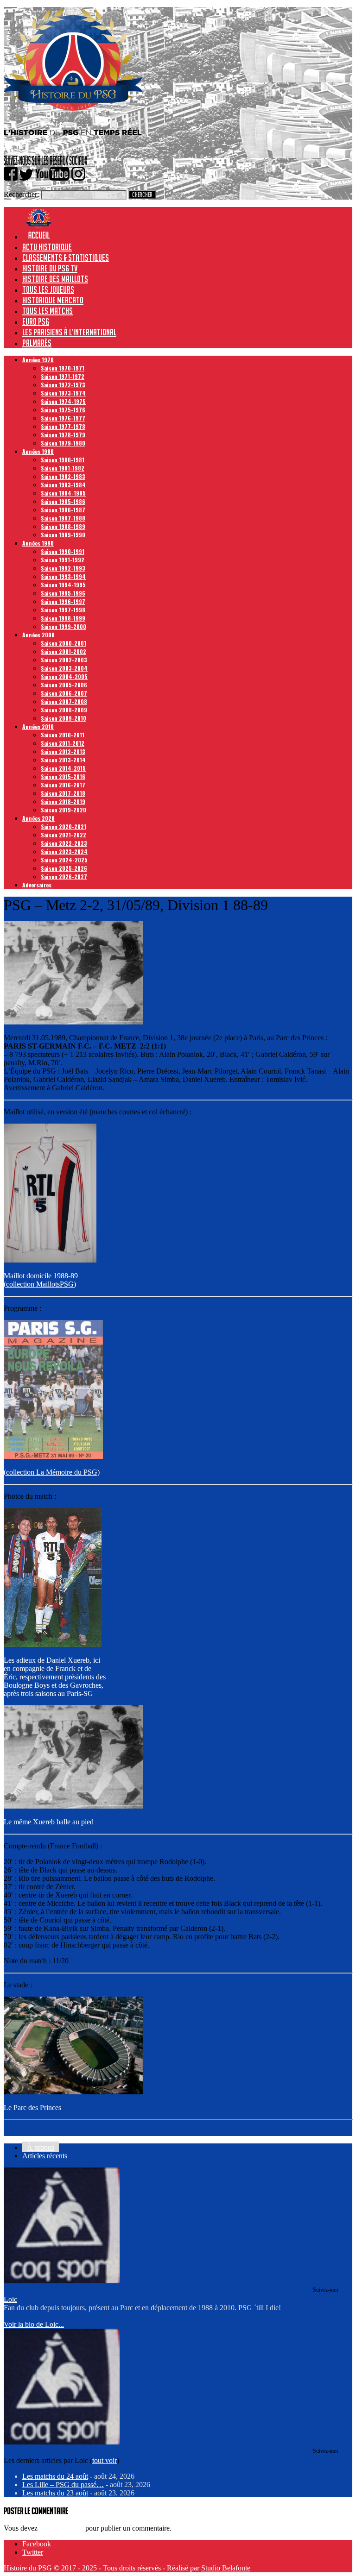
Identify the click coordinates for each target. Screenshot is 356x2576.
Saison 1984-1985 (63, 493)
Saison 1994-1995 (63, 585)
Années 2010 (38, 726)
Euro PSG (36, 321)
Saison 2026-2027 (64, 876)
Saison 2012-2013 (63, 751)
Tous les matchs (48, 311)
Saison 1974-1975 (63, 401)
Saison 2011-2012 (63, 743)
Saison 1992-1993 (63, 568)
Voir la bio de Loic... (34, 2324)
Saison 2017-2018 (63, 793)
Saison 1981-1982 (63, 468)
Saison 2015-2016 (63, 776)
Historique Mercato (53, 300)
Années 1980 (38, 451)
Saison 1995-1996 (63, 593)
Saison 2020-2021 (64, 826)
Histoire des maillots (55, 279)
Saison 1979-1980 (63, 443)
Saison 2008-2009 (64, 710)
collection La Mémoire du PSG (52, 1472)
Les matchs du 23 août (55, 2493)
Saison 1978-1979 (63, 435)
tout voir (105, 2460)
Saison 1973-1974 (63, 393)
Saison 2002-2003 (64, 660)
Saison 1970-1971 (63, 368)
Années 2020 (38, 818)
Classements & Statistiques (66, 258)
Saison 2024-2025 (64, 860)
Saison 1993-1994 (63, 576)
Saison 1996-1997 (63, 601)
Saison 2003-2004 (64, 668)
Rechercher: (21, 194)
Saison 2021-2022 (64, 835)
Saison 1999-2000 (64, 626)
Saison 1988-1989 (63, 526)
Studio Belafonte (226, 2568)
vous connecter (61, 2528)
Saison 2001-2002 (64, 651)
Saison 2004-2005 (64, 676)
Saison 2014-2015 (63, 768)
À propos (41, 2147)
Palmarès (37, 343)
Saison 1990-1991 (63, 551)
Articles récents (45, 2156)
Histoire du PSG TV (50, 268)
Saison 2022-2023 (64, 843)
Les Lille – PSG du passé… (63, 2485)
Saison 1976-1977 (63, 418)
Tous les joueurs (48, 289)
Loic (10, 2299)
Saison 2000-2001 (64, 643)
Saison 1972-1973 (63, 385)
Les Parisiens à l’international (69, 332)
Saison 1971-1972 (63, 376)
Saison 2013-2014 (63, 760)
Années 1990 (38, 543)
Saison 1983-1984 (63, 485)
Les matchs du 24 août (55, 2476)
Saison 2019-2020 (64, 810)
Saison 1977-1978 (63, 426)
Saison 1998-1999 (63, 618)
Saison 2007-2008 (64, 701)
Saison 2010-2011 (63, 735)
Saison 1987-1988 (63, 518)
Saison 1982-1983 (63, 476)
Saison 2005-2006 (64, 685)
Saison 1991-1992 (63, 560)
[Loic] (62, 2281)
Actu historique (47, 247)
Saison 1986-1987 (63, 510)
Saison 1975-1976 (63, 410)
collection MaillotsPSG (40, 1284)
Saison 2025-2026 (64, 868)
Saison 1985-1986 (63, 501)
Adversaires (37, 885)
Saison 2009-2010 (64, 718)
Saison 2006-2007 (64, 693)
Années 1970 (38, 360)
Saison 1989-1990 (63, 535)
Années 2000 (38, 635)
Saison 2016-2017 (63, 785)
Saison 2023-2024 (64, 851)
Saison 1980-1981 (63, 460)
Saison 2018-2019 (63, 801)
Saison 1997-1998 (63, 610)
